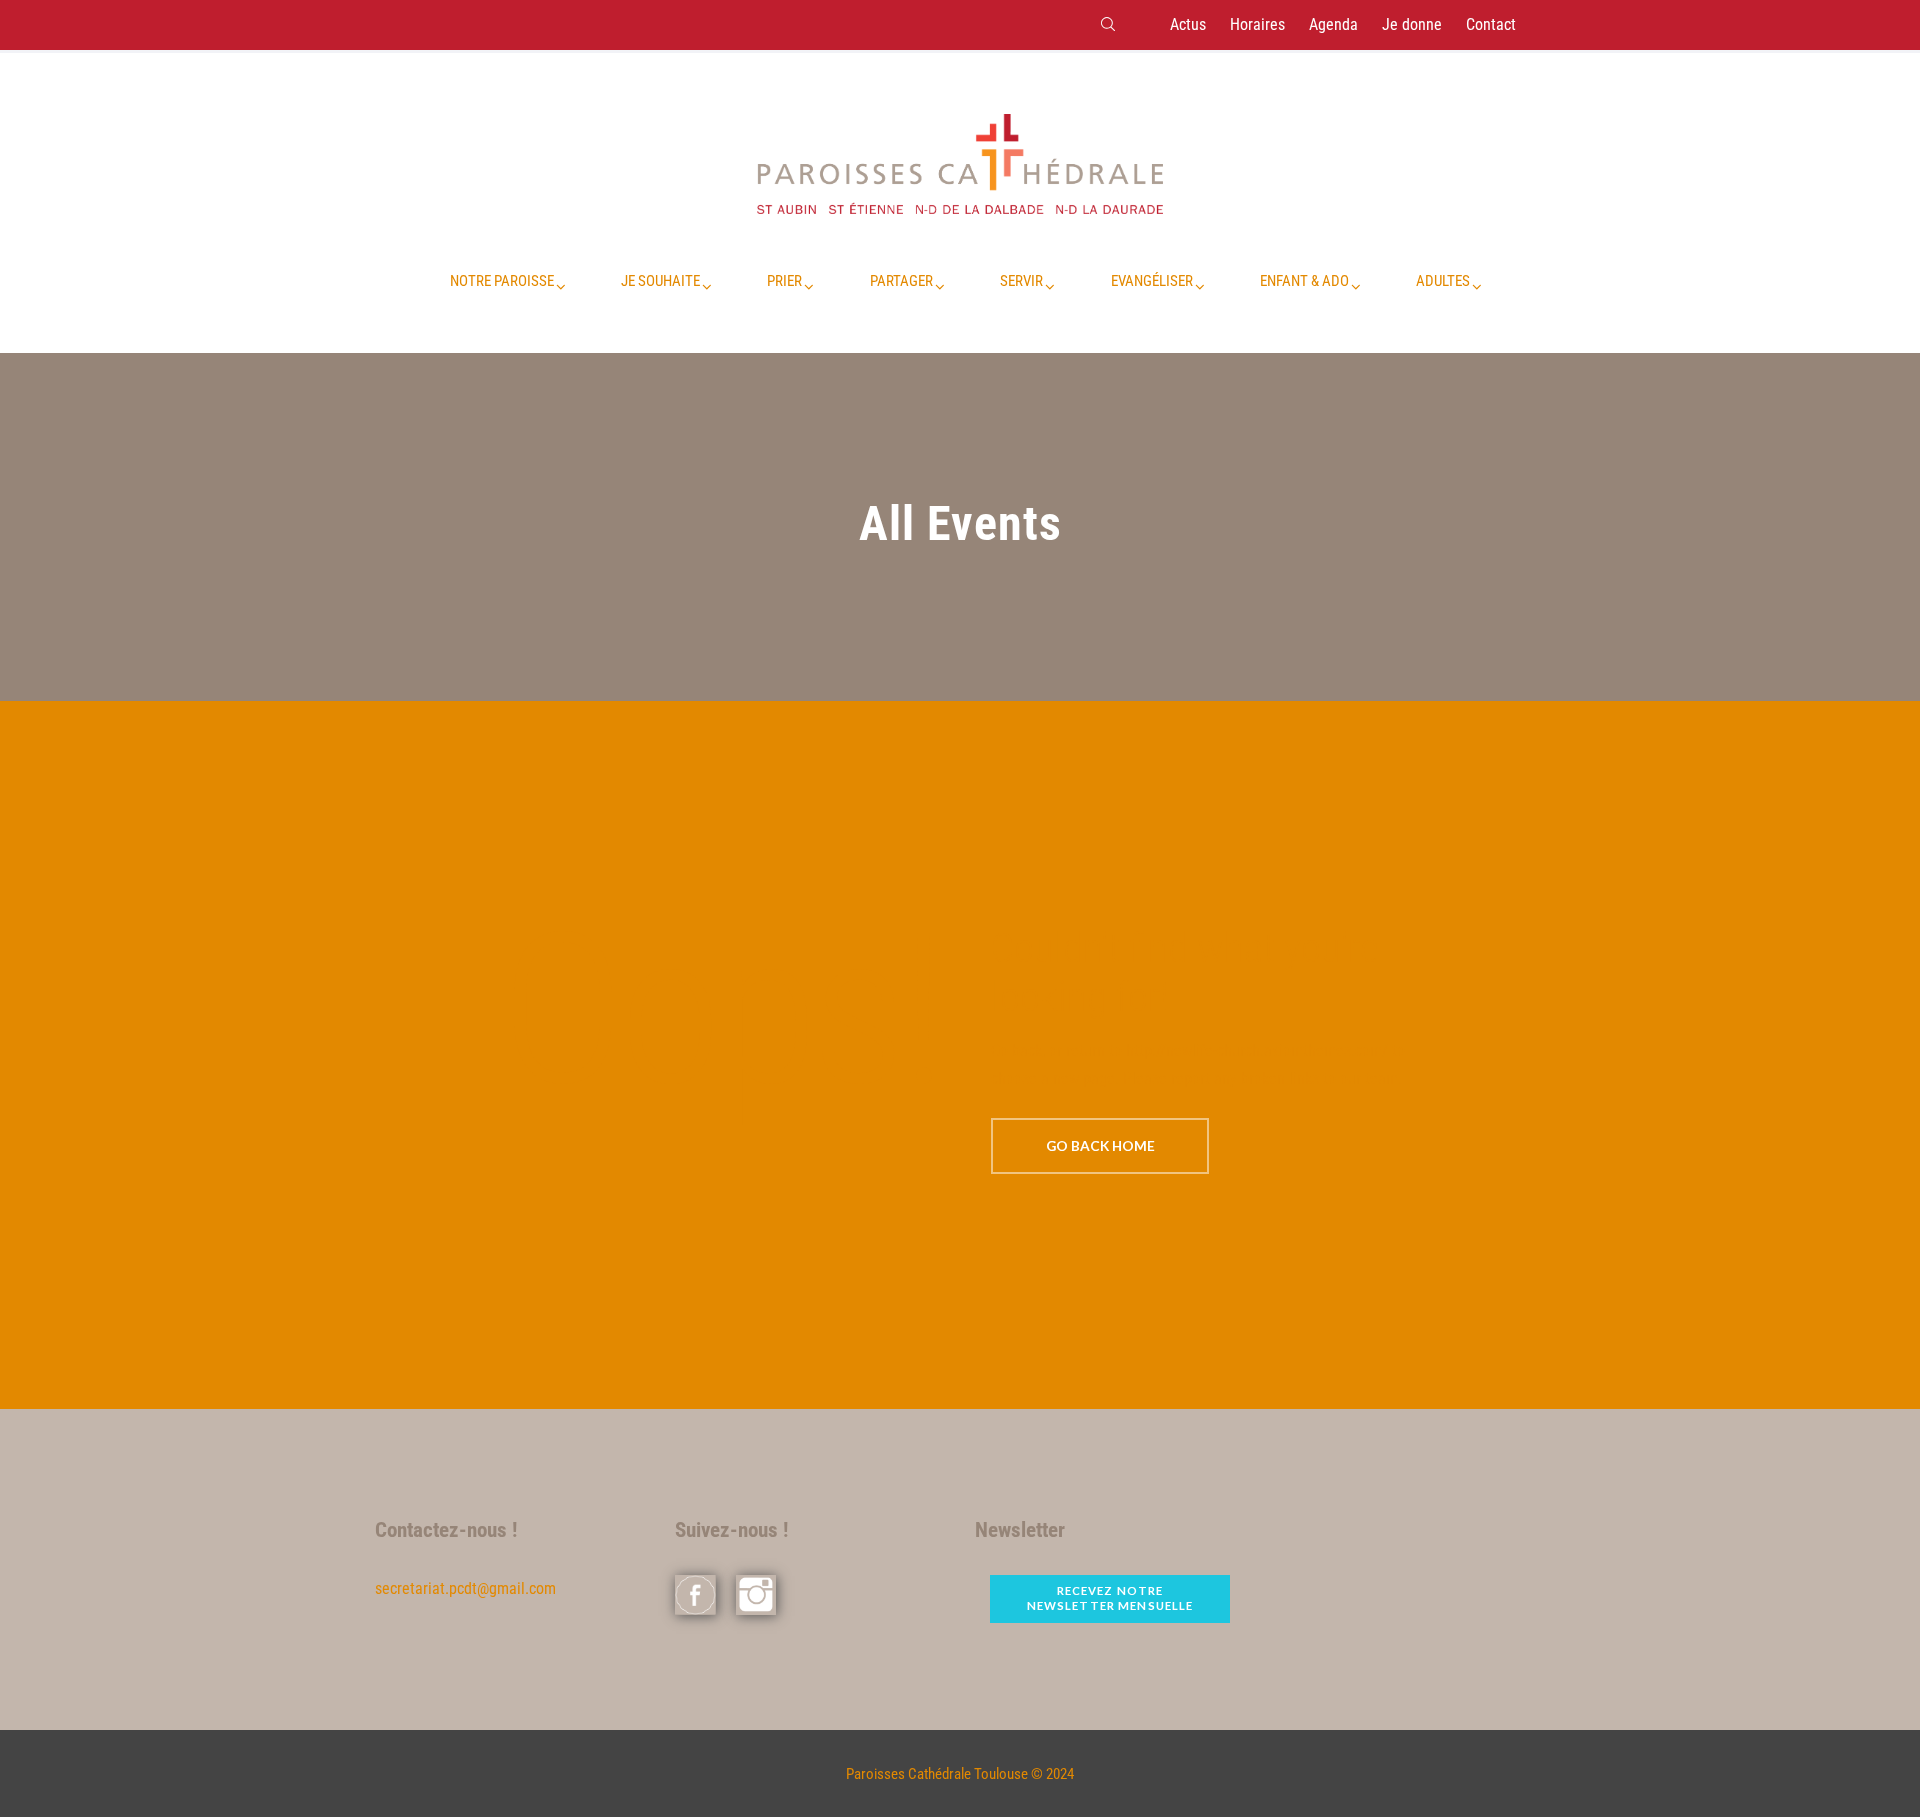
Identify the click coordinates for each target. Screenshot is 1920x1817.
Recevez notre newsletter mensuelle (1110, 1598)
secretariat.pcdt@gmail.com (465, 1588)
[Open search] (1107, 24)
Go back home (1100, 1145)
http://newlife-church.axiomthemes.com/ (1257, 1050)
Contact (1491, 24)
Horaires (1257, 24)
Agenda (1333, 24)
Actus (1188, 24)
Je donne (1412, 24)
